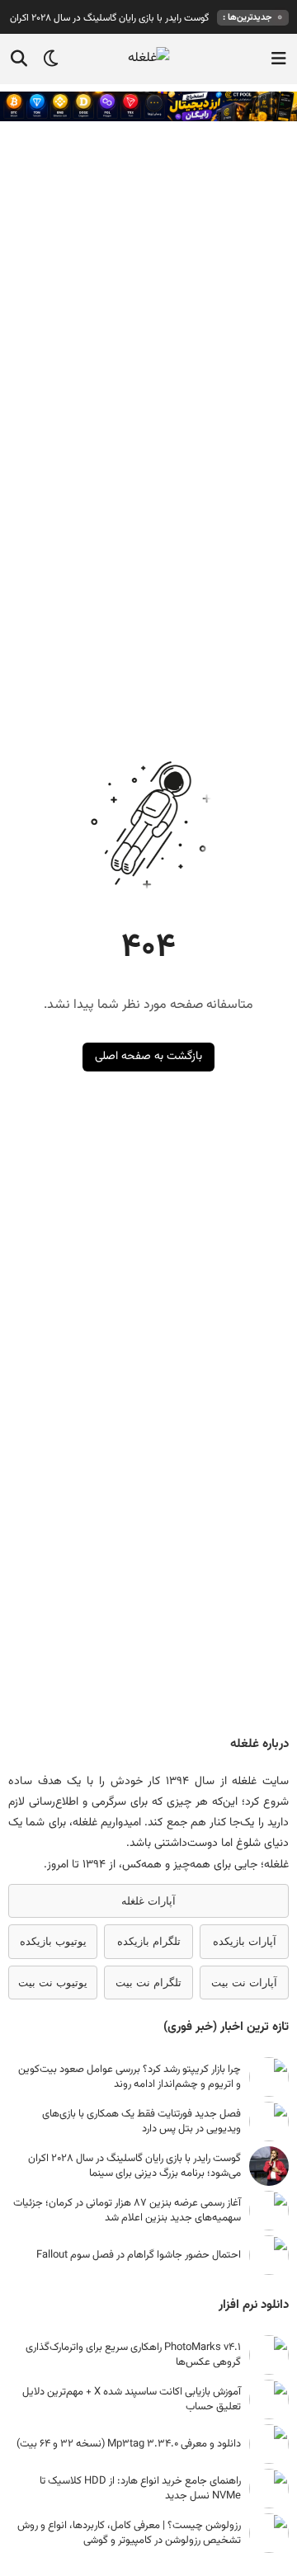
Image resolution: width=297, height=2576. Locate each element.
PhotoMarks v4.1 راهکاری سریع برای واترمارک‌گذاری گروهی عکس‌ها (133, 2355)
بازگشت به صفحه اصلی (148, 1057)
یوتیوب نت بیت (53, 1983)
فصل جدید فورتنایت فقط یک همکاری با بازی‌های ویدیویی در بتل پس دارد (141, 2122)
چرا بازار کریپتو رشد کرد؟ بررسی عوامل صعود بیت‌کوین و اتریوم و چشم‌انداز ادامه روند (130, 2077)
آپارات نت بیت (244, 1983)
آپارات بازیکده (245, 1941)
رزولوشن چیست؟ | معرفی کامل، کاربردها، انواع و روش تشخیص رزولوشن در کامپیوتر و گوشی (129, 2533)
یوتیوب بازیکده (53, 1941)
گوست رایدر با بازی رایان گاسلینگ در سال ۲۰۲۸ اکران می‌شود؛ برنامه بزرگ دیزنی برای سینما (134, 2166)
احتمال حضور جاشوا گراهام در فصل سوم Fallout (139, 2255)
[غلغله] (149, 59)
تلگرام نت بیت (148, 1983)
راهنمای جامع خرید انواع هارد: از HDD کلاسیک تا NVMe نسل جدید (140, 2489)
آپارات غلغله (148, 1901)
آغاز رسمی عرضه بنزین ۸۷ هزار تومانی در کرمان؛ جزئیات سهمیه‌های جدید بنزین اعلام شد (127, 2211)
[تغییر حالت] (45, 59)
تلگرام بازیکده (149, 1941)
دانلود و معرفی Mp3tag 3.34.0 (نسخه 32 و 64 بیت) (129, 2444)
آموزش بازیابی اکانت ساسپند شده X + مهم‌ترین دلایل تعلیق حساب (132, 2399)
